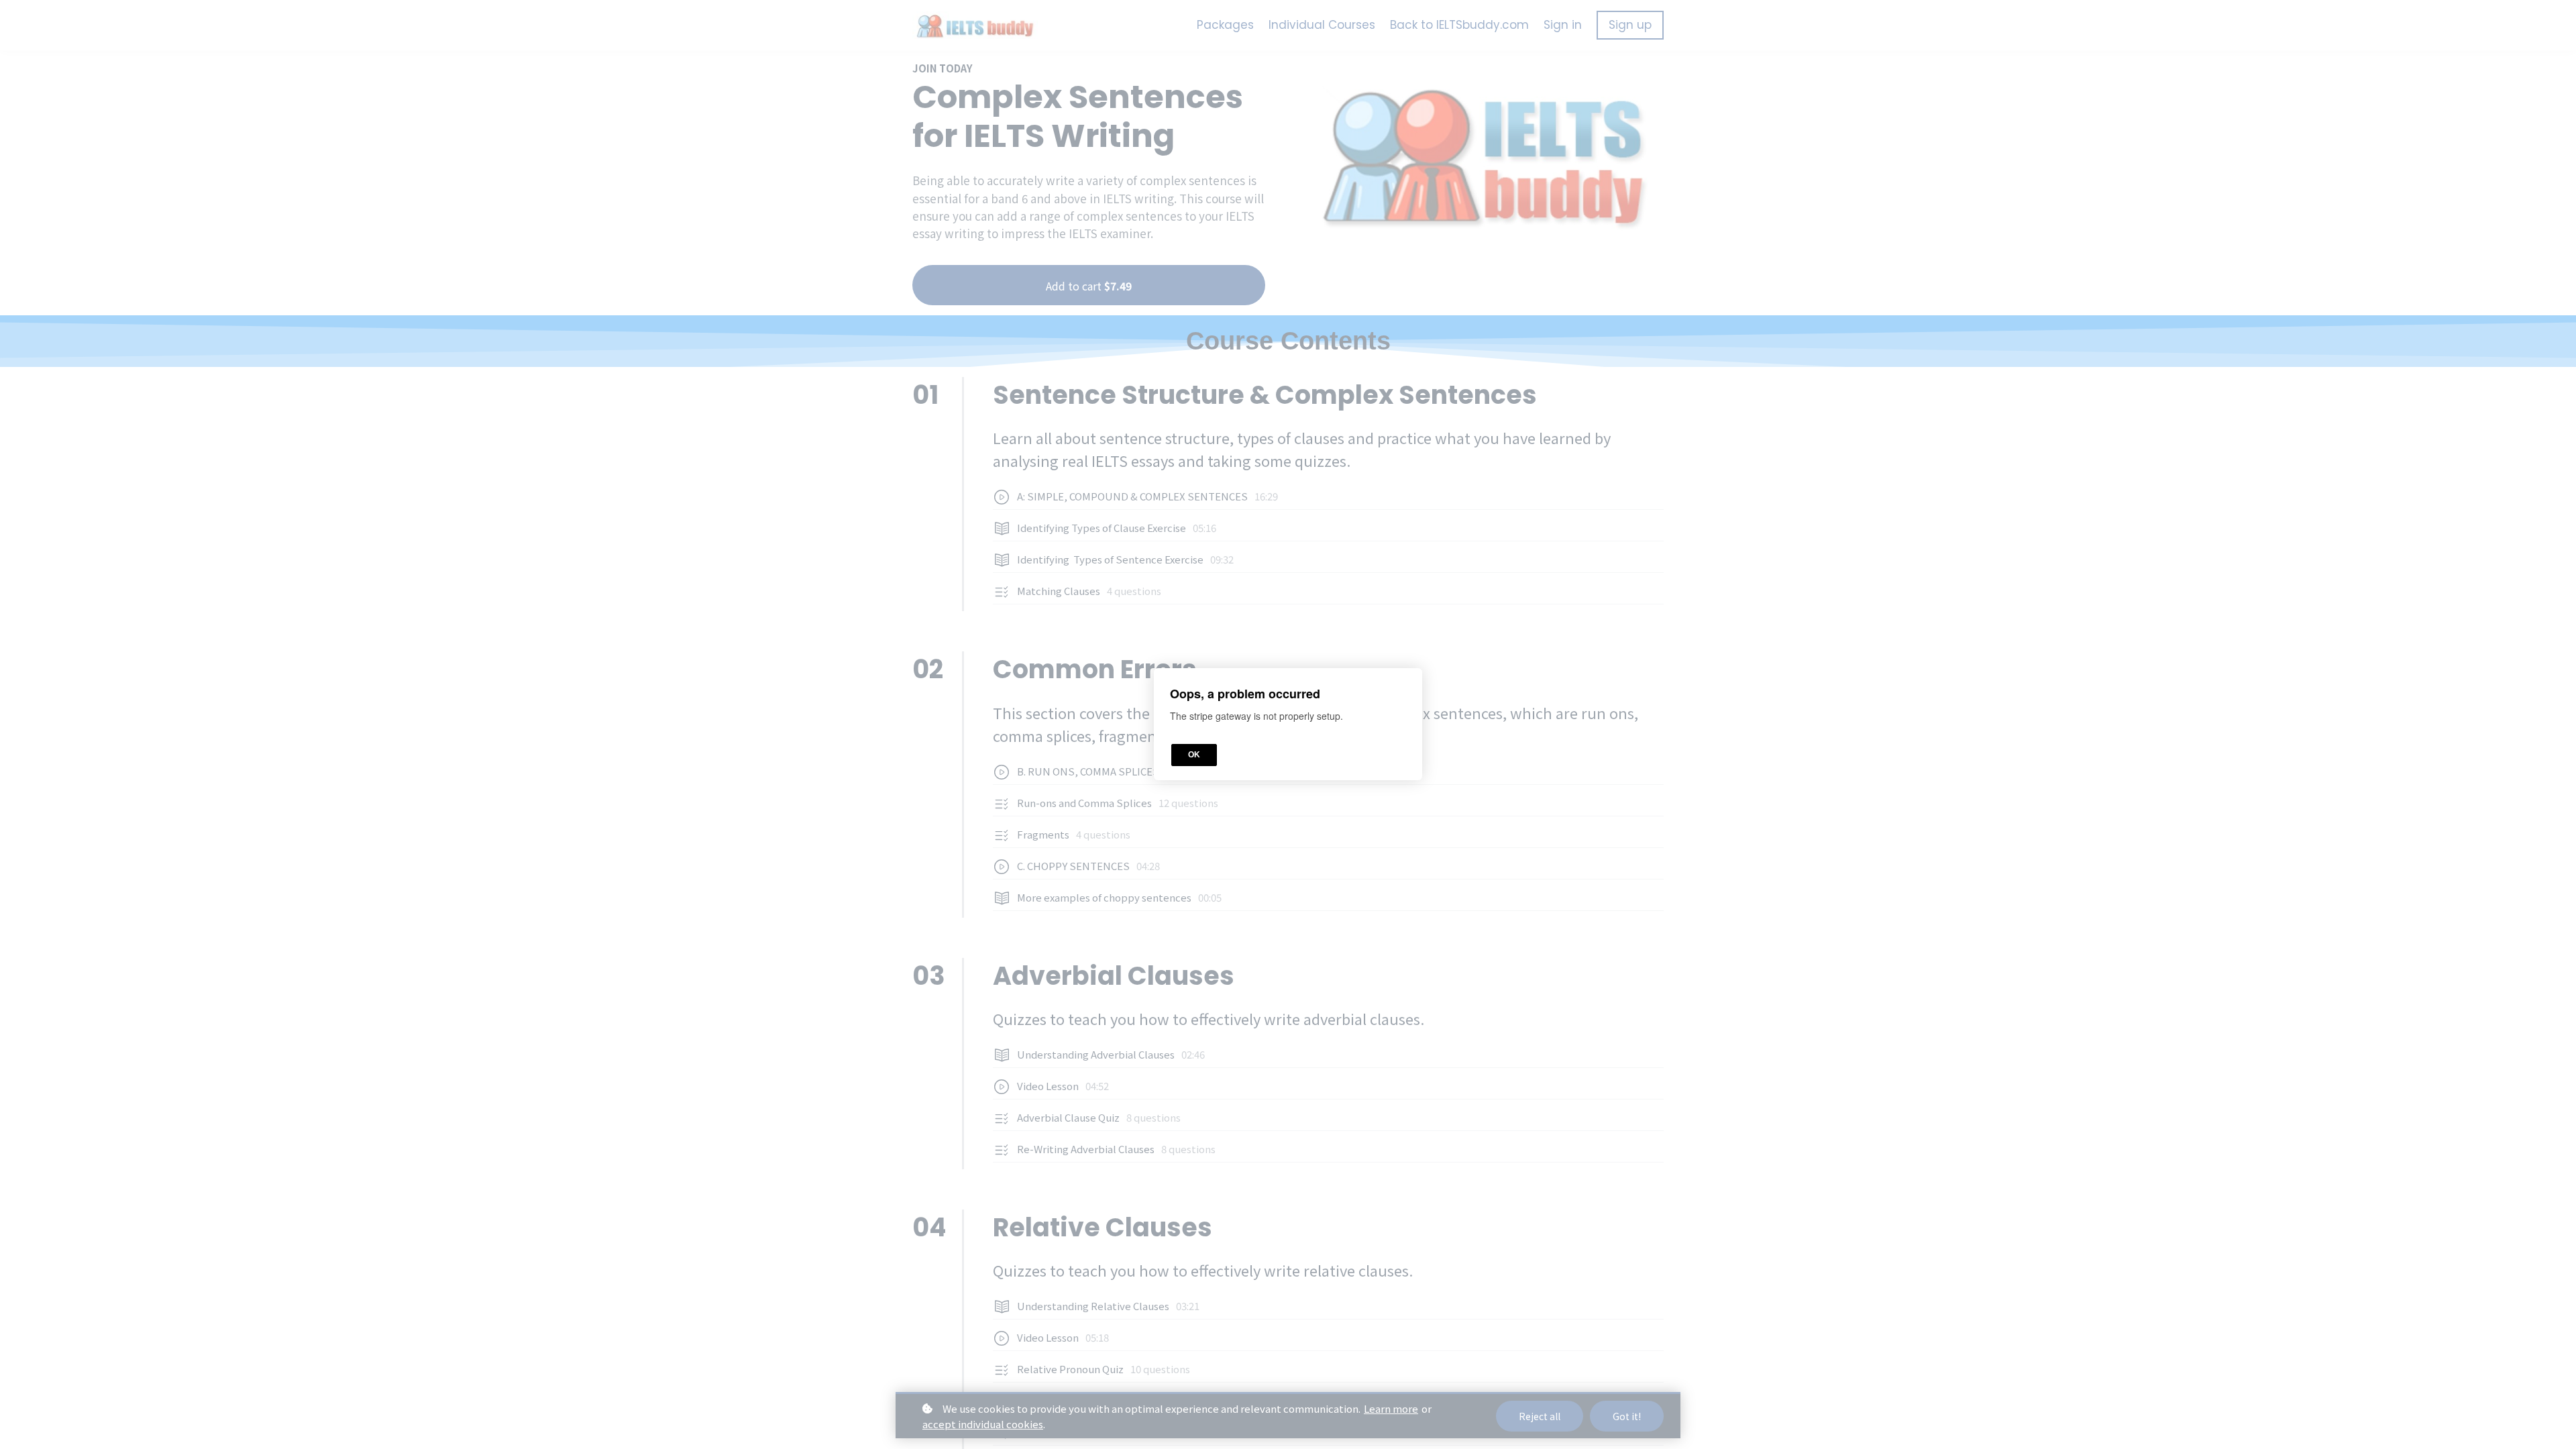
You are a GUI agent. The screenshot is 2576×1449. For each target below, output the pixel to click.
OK (1194, 755)
